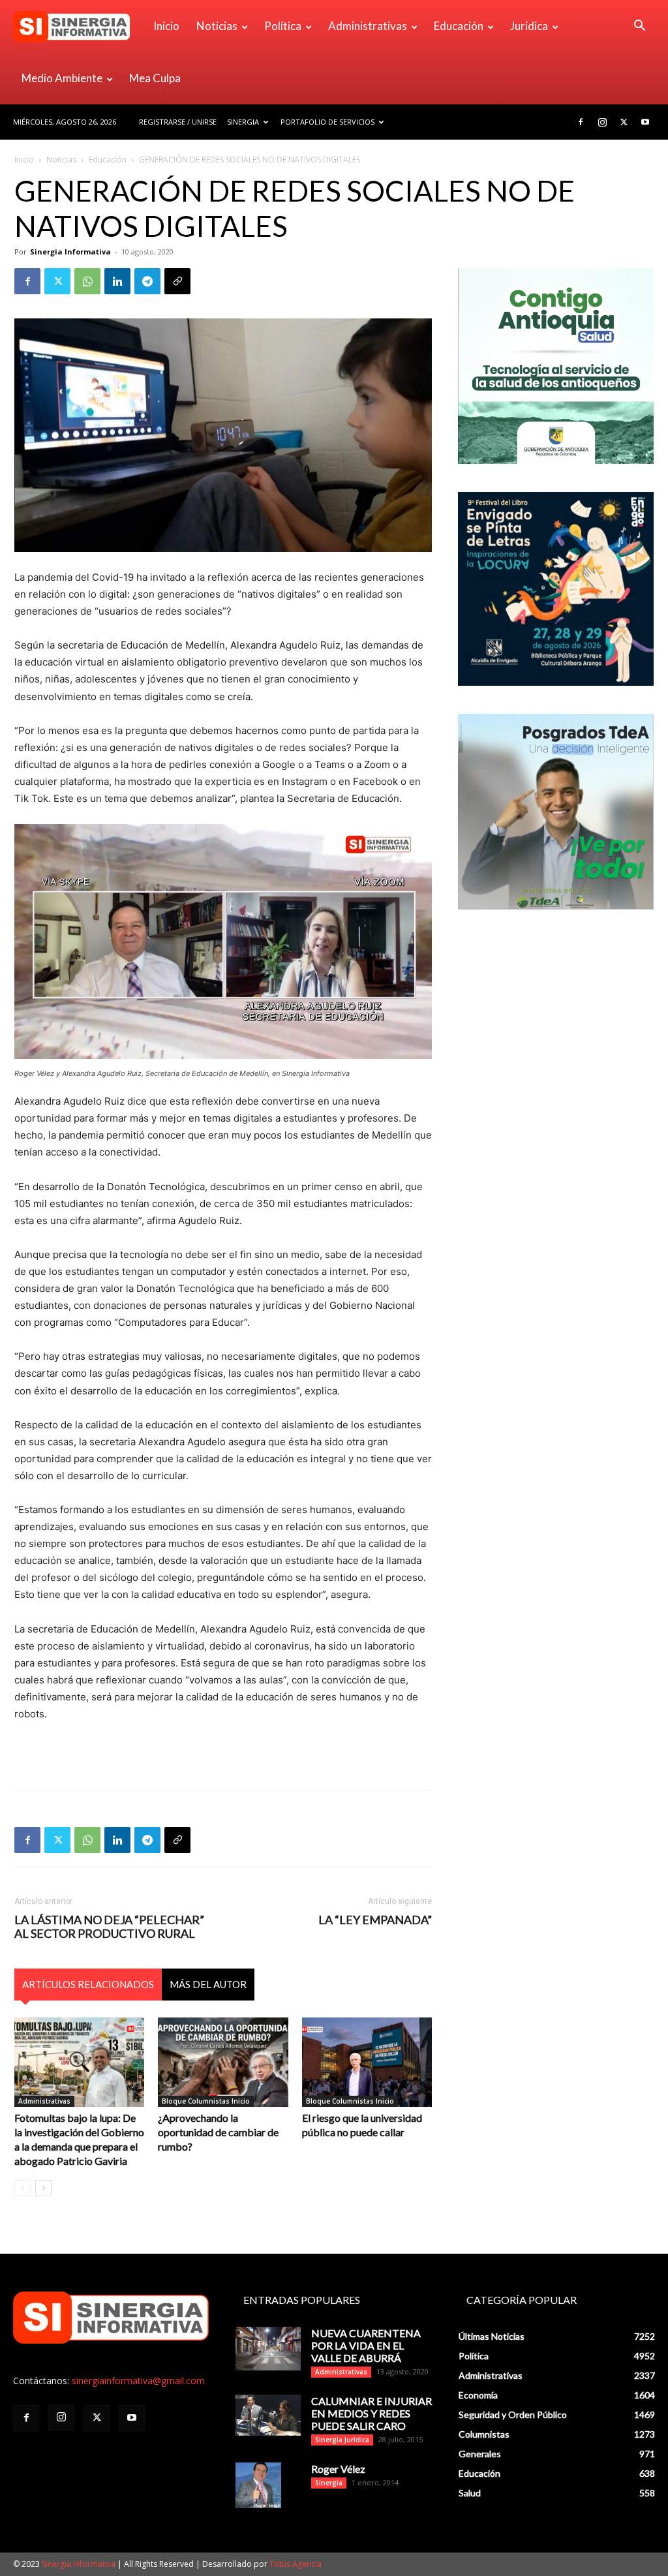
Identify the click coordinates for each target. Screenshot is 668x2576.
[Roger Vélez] (258, 2485)
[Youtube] (645, 122)
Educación (459, 26)
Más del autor (208, 1984)
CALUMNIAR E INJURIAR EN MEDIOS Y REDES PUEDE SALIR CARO (372, 2413)
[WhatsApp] (87, 281)
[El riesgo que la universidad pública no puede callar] (367, 2062)
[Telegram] (147, 281)
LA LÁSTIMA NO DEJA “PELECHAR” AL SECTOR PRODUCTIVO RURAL (109, 1927)
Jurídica (529, 26)
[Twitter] (624, 122)
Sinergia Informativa (70, 252)
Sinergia (243, 122)
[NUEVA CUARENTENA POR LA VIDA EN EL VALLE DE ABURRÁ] (268, 2349)
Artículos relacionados (88, 1984)
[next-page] (43, 2188)
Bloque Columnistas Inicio (206, 2101)
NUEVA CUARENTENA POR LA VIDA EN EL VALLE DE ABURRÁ (366, 2345)
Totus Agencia (296, 2564)
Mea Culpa (155, 78)
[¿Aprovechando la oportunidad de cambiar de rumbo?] (223, 2062)
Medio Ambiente (62, 78)
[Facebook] (581, 122)
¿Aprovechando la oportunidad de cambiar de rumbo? (218, 2132)
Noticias (217, 26)
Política (283, 26)
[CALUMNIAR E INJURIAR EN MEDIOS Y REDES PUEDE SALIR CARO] (268, 2415)
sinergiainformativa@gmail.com (138, 2381)
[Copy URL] (177, 281)
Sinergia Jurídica (342, 2440)
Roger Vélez (338, 2469)
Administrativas (368, 26)
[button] (639, 27)
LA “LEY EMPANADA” (375, 1920)
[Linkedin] (117, 281)
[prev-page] (23, 2188)
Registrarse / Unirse (178, 122)
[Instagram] (602, 122)
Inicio (166, 26)
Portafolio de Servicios (327, 122)
